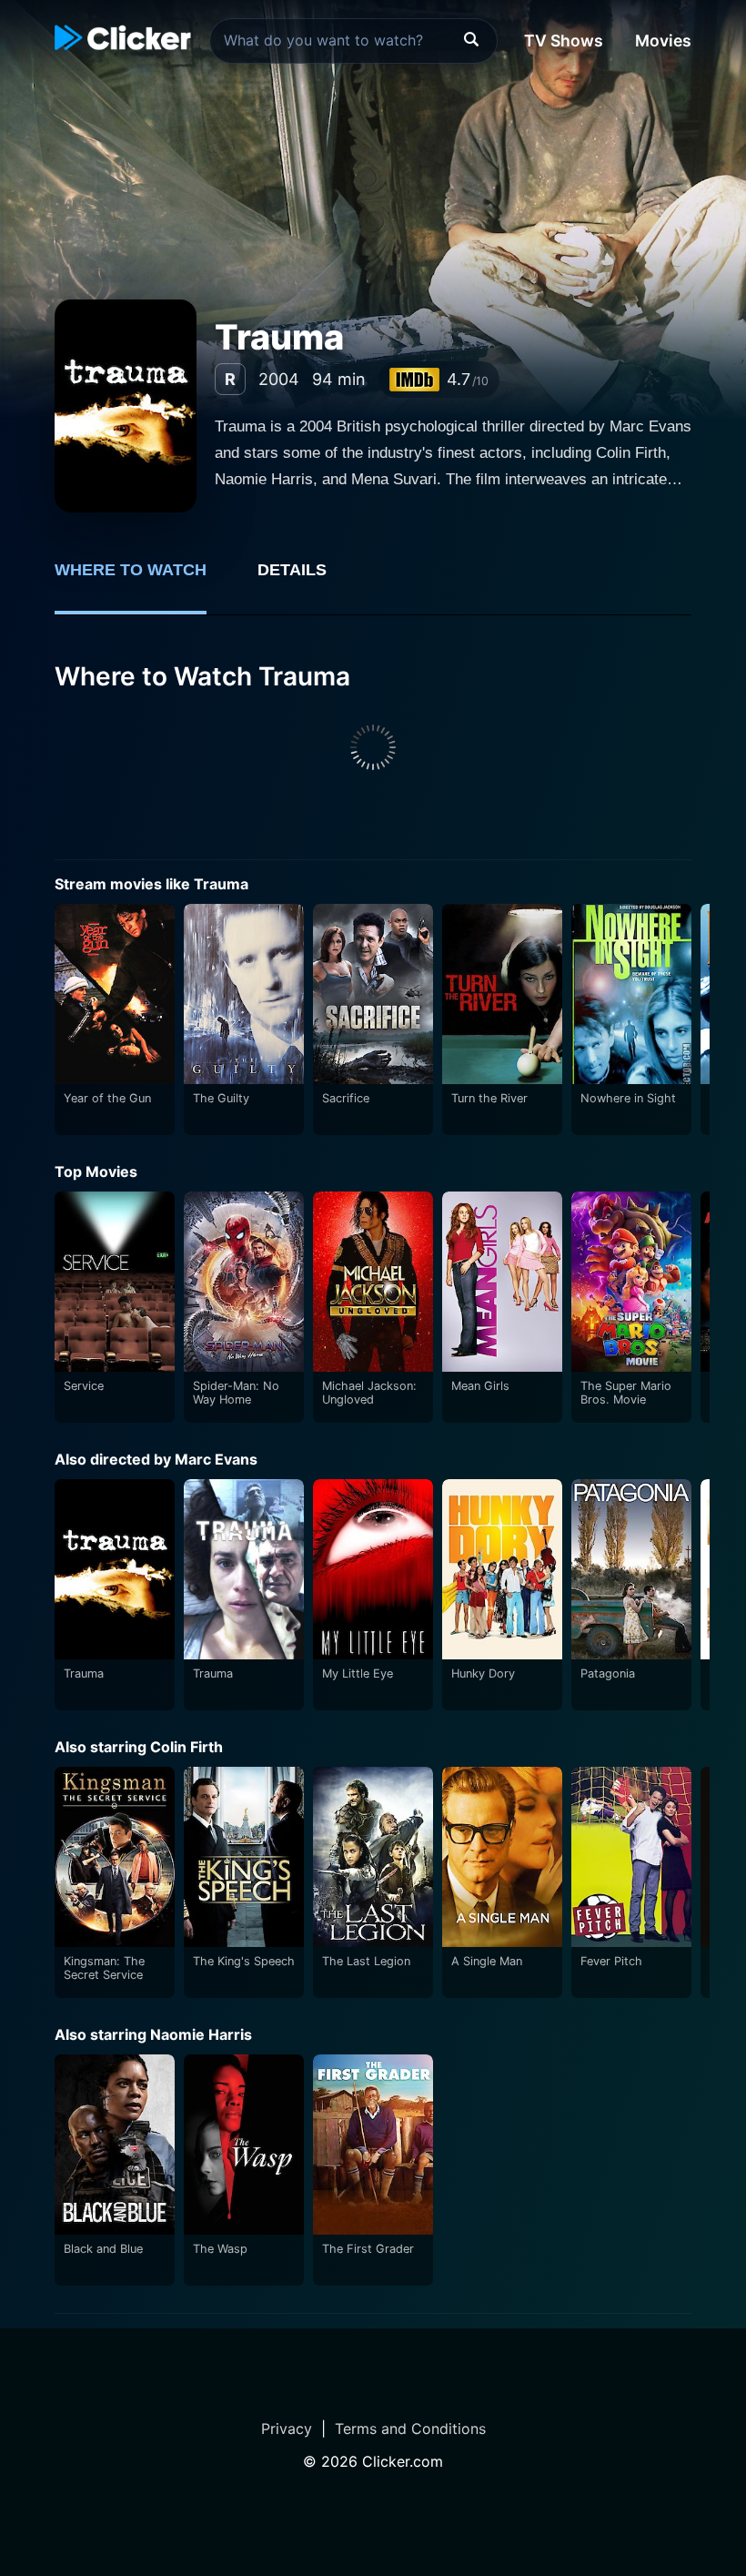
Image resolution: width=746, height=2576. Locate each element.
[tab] (143, 580)
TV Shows (564, 41)
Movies (663, 41)
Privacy (287, 2429)
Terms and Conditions (410, 2429)
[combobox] (353, 41)
